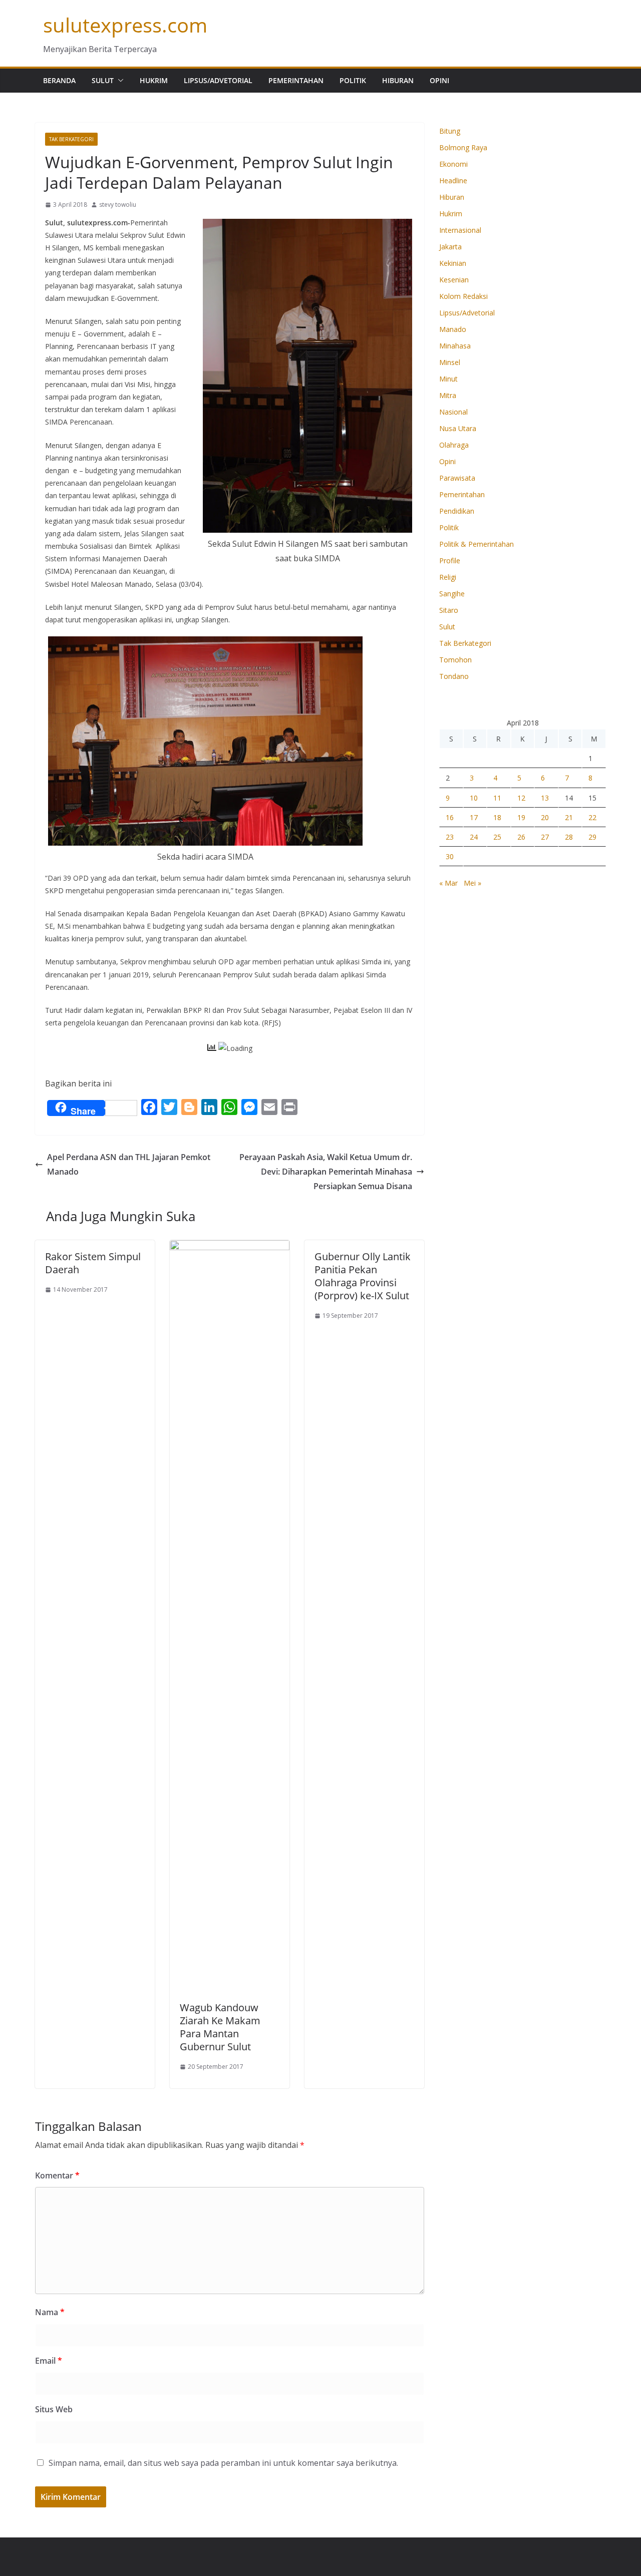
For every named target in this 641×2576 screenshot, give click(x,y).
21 (569, 817)
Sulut (103, 80)
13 (545, 798)
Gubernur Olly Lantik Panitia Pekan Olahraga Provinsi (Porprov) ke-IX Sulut (363, 1276)
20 (545, 817)
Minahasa (455, 346)
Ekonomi (453, 164)
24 (474, 837)
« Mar (448, 883)
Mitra (448, 395)
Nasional (453, 412)
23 (450, 837)
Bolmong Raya (463, 147)
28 (569, 837)
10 (474, 798)
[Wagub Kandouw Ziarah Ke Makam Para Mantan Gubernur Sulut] (230, 1247)
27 (545, 837)
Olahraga (454, 445)
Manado (453, 329)
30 (450, 856)
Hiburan (398, 80)
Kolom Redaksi (463, 296)
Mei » (472, 883)
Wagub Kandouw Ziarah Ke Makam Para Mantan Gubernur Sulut (220, 2027)
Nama (50, 2312)
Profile (450, 561)
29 (592, 837)
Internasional (460, 230)
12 (521, 798)
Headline (453, 180)
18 (497, 817)
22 (592, 817)
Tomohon (455, 660)
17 (474, 817)
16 (450, 817)
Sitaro (449, 610)
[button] (119, 81)
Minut (448, 379)
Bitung (450, 131)
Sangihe (452, 594)
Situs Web (54, 2409)
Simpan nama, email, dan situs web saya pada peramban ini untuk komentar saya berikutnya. (223, 2463)
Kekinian (453, 263)
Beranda (59, 80)
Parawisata (457, 478)
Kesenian (454, 280)
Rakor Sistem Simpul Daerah (93, 1263)
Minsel (450, 362)
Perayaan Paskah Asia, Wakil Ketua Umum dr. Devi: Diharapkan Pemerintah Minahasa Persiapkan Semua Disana (326, 1172)
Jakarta (450, 247)
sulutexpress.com (125, 25)
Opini (439, 80)
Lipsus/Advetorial (218, 80)
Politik (353, 80)
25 (497, 837)
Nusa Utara (458, 428)
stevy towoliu (118, 205)
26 (521, 837)
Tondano (454, 676)
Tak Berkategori (71, 139)
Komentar (57, 2175)
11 (497, 798)
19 (521, 817)
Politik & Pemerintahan (476, 544)
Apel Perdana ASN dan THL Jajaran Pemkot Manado (129, 1164)
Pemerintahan (296, 80)
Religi (448, 577)
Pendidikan (457, 511)
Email (49, 2361)
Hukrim (154, 80)
